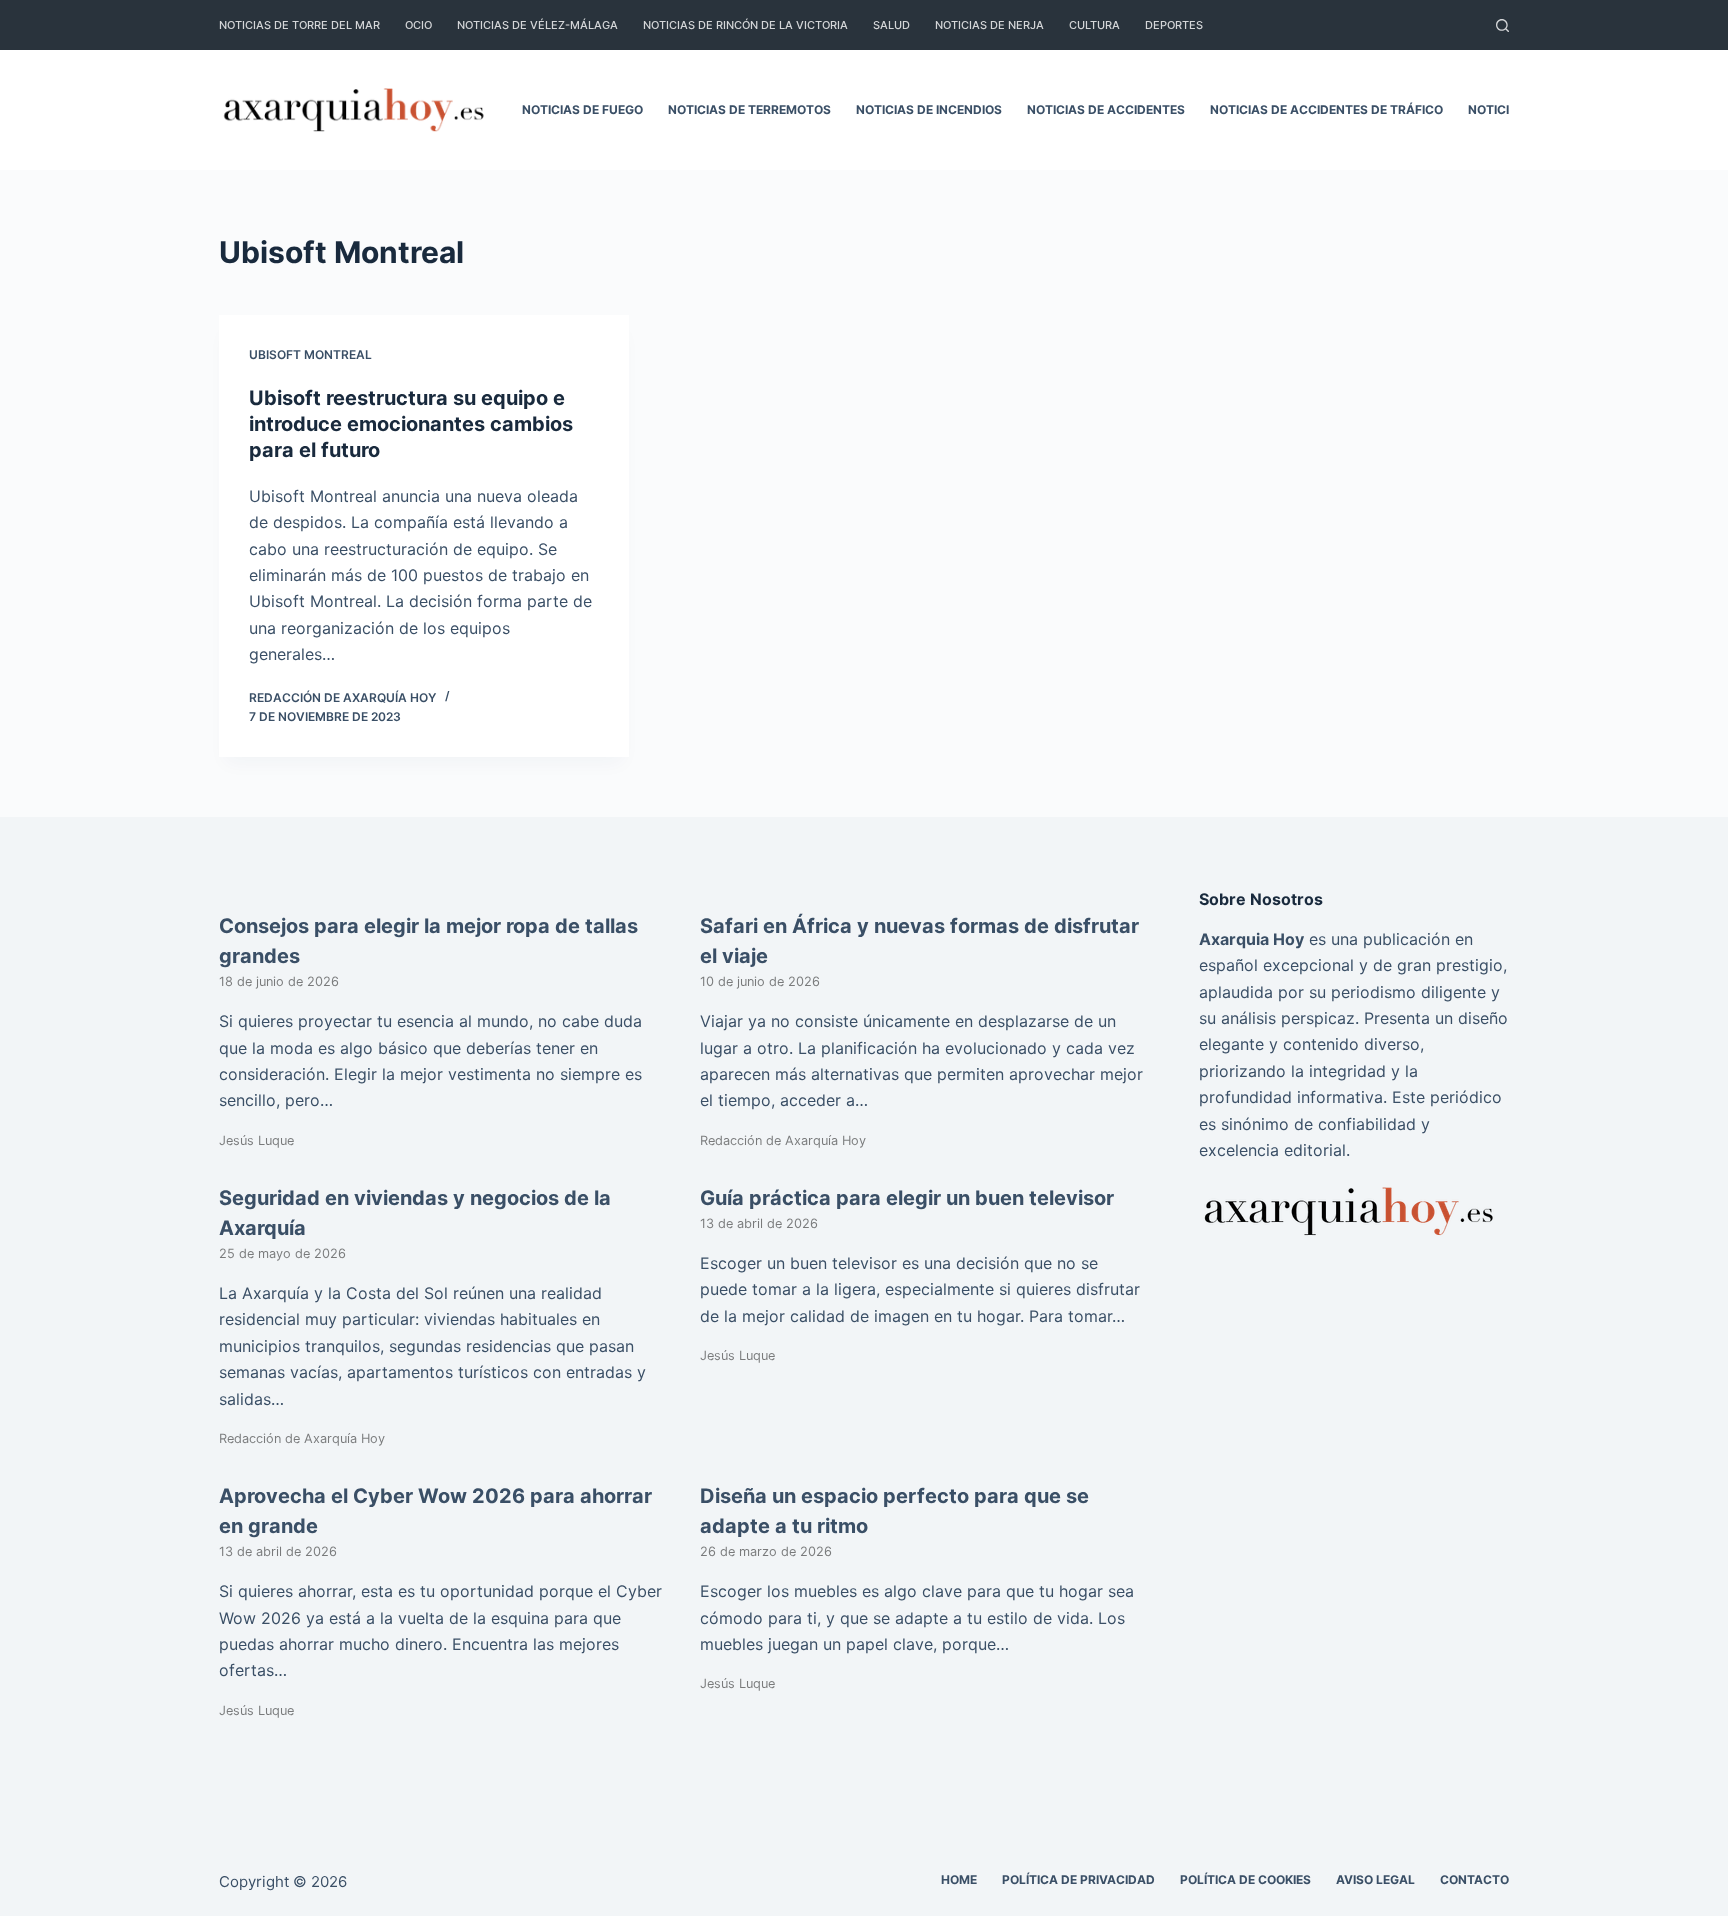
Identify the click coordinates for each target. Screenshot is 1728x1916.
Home (959, 1879)
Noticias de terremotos (749, 109)
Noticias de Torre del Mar (299, 25)
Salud (891, 25)
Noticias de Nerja (989, 25)
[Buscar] (1502, 25)
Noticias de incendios (929, 109)
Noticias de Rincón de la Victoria (745, 25)
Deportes (1174, 25)
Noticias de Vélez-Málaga (537, 25)
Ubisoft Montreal (310, 354)
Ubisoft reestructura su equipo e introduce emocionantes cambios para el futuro (411, 424)
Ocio (418, 25)
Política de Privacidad (1078, 1879)
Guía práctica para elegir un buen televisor (907, 1198)
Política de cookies (1245, 1879)
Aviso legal (1375, 1879)
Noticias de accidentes (1106, 109)
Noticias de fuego (582, 109)
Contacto (1474, 1879)
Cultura (1094, 25)
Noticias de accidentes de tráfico (1326, 109)
